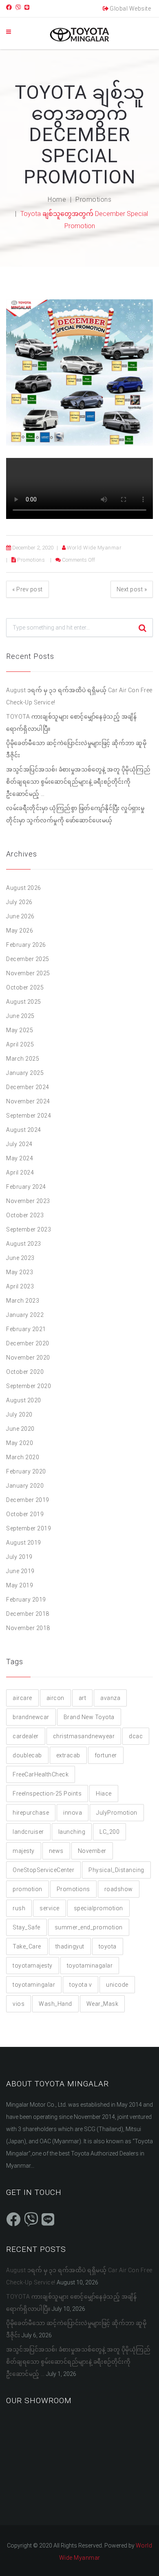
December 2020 (28, 1343)
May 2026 (20, 931)
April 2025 (20, 1044)
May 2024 (20, 1158)
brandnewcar (31, 1717)
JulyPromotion (117, 1813)
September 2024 (29, 1116)
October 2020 (25, 1372)
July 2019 (19, 1557)
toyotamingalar (34, 1985)
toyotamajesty (33, 1966)
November (92, 1851)
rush (19, 1908)
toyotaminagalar (90, 1966)
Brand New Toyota (89, 1717)
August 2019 (24, 1543)
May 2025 (20, 1030)
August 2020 (24, 1400)
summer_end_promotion (89, 1927)
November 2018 (28, 1628)
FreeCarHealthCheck (41, 1774)
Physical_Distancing (116, 1870)
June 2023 (20, 1258)
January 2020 (25, 1486)
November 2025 (28, 973)
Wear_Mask (103, 2004)
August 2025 (24, 1002)
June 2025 (20, 1016)
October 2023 (25, 1215)
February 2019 (26, 1600)
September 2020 (29, 1386)
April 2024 (20, 1172)
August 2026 (24, 888)
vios (19, 2004)
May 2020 (20, 1443)
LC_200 (109, 1832)
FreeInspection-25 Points (47, 1794)
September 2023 (29, 1229)
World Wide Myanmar (94, 548)
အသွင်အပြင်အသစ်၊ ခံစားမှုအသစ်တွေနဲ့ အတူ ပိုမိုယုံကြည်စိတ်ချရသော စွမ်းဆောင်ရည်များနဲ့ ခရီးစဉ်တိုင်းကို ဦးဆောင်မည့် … (78, 782)
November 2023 (28, 1201)
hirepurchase (31, 1813)
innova (73, 1813)
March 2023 (23, 1301)
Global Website (130, 9)
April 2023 (20, 1286)
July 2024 (19, 1144)
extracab (68, 1755)
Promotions (93, 199)
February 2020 (26, 1471)
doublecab (27, 1755)
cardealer (26, 1736)
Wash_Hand (55, 2004)
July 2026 (19, 902)
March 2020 (23, 1457)
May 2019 (20, 1585)
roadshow (119, 1889)
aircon (55, 1698)
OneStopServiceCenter (43, 1870)
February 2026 (26, 945)
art (83, 1698)
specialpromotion (98, 1908)
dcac (136, 1736)
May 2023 (20, 1272)
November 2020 (28, 1358)
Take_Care (27, 1946)
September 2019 (29, 1528)
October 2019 (25, 1514)
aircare (22, 1698)
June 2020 (20, 1429)
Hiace (104, 1794)
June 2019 (20, 1571)
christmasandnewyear (84, 1736)
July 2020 (19, 1414)
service (50, 1908)
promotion (28, 1889)
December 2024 (28, 1087)
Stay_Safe (26, 1927)
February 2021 (26, 1329)
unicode (117, 1985)
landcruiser (28, 1832)
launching (72, 1832)
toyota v (81, 1985)
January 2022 (25, 1315)
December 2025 (28, 959)
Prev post (28, 589)
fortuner (106, 1755)
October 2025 (25, 987)
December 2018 (28, 1614)
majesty (24, 1851)
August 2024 (24, 1130)
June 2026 (20, 916)
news (56, 1851)
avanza (110, 1698)
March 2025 (23, 1059)
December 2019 (28, 1500)
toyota (108, 1946)
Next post (132, 589)
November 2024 (28, 1101)
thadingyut (70, 1946)
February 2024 (26, 1187)
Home (57, 199)
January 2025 (25, 1073)
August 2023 (24, 1244)
